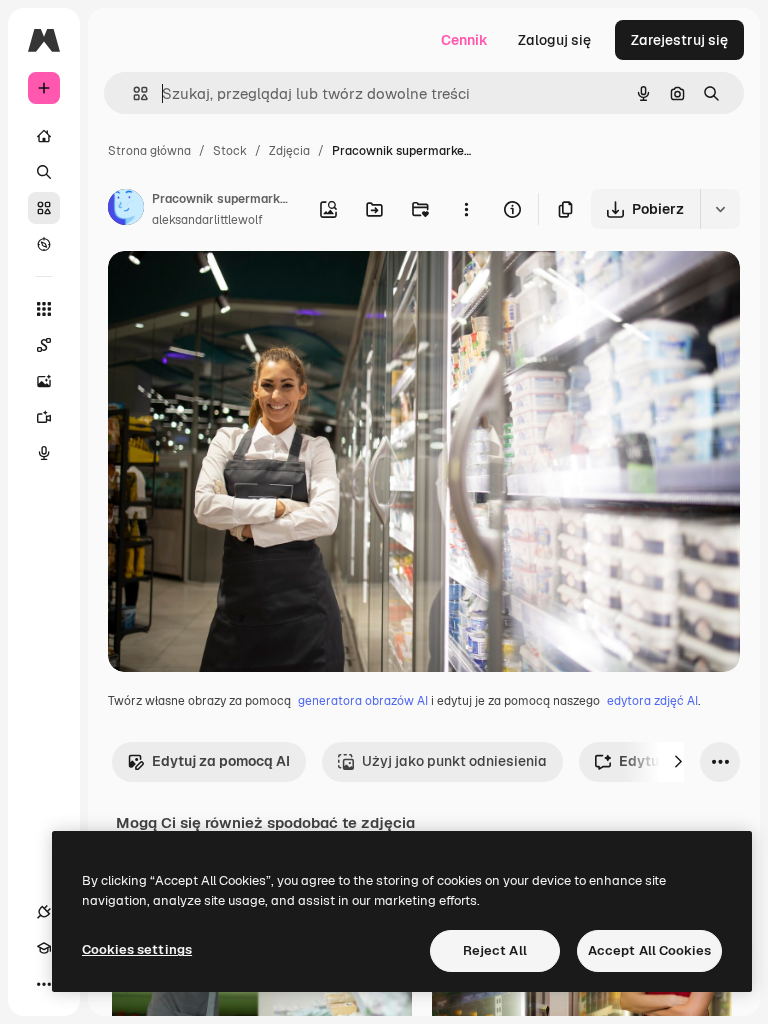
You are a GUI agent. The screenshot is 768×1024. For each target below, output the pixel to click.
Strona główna (149, 151)
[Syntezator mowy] (44, 453)
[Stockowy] (44, 208)
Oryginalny (246, 289)
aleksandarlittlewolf (207, 220)
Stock (230, 151)
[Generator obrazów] (44, 381)
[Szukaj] (44, 172)
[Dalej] (678, 762)
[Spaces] (44, 345)
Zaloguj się (554, 40)
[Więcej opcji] (466, 209)
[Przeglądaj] (44, 244)
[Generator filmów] (44, 417)
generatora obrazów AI (363, 701)
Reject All (495, 950)
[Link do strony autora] (126, 210)
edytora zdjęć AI (652, 701)
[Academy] (44, 948)
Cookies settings (137, 949)
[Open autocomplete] (132, 93)
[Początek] (44, 136)
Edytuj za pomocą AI (221, 761)
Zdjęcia (289, 151)
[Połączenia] (44, 912)
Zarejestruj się (679, 40)
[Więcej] (44, 984)
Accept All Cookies (649, 950)
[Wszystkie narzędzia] (44, 309)
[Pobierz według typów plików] (720, 209)
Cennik (464, 40)
